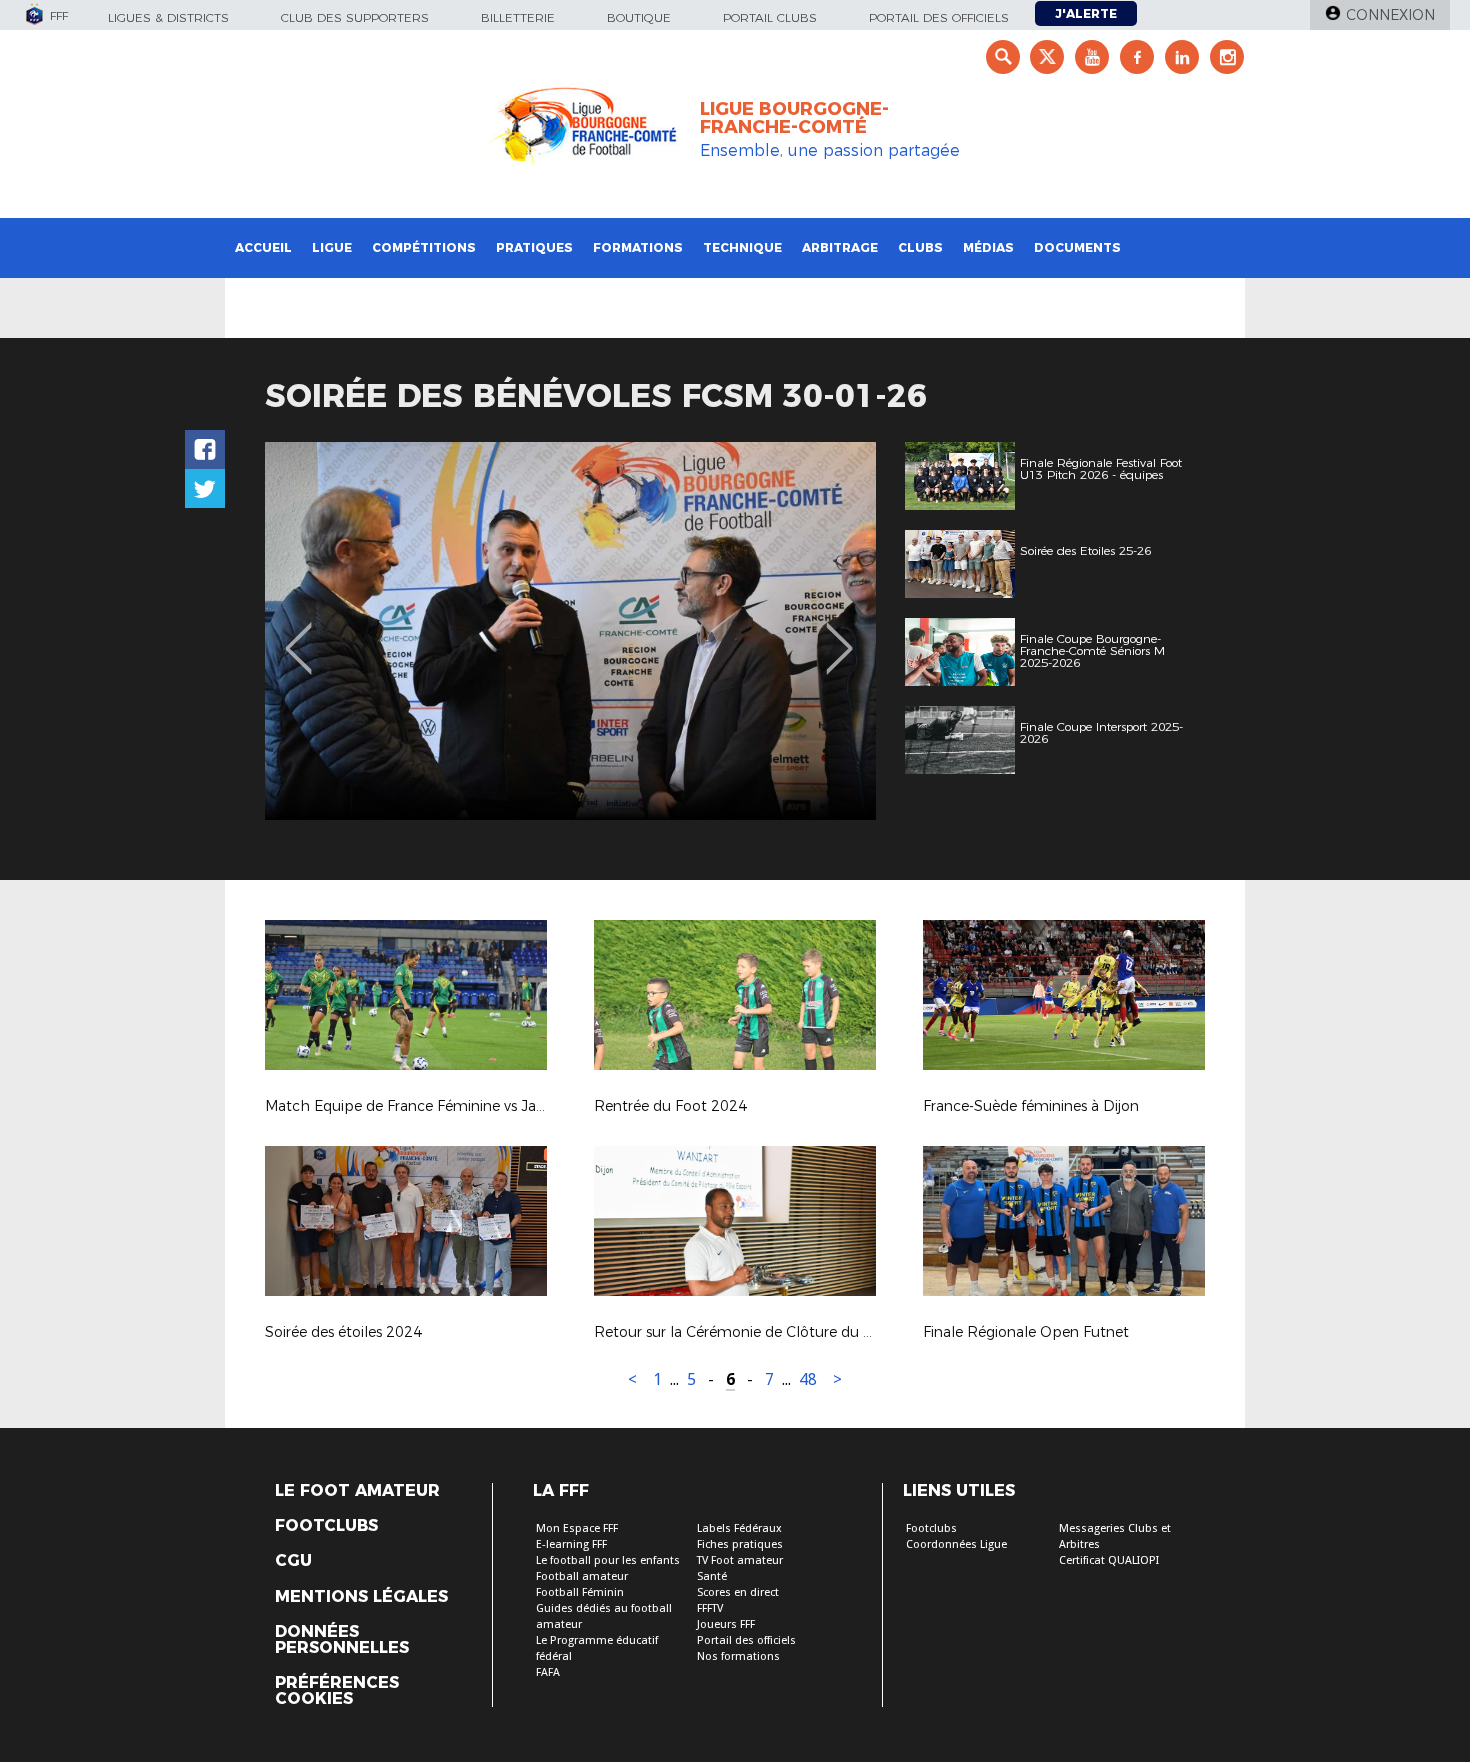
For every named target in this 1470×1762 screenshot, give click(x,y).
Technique (742, 247)
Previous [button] (298, 634)
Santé (712, 1576)
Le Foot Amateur (357, 1491)
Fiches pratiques (740, 1544)
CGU (293, 1561)
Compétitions (424, 247)
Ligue (332, 247)
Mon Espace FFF (577, 1528)
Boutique (639, 17)
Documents (1077, 247)
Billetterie (518, 17)
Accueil (263, 247)
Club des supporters (355, 17)
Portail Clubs (770, 17)
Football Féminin (580, 1592)
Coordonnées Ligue (956, 1544)
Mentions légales (361, 1597)
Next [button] (839, 634)
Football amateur (582, 1576)
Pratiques (534, 247)
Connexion (1390, 15)
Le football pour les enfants (608, 1560)
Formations (638, 247)
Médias (988, 247)
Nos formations (738, 1656)
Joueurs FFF (726, 1624)
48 (808, 1379)
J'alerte (1086, 13)
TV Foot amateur (740, 1560)
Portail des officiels (939, 17)
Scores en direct (738, 1592)
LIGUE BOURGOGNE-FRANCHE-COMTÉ (794, 118)
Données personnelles (342, 1640)
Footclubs (326, 1526)
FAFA (548, 1672)
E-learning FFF (571, 1544)
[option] (570, 631)
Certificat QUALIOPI (1109, 1560)
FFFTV (710, 1608)
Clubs (920, 247)
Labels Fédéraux (739, 1528)
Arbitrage (840, 247)
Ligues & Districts (168, 17)
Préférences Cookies (337, 1691)
